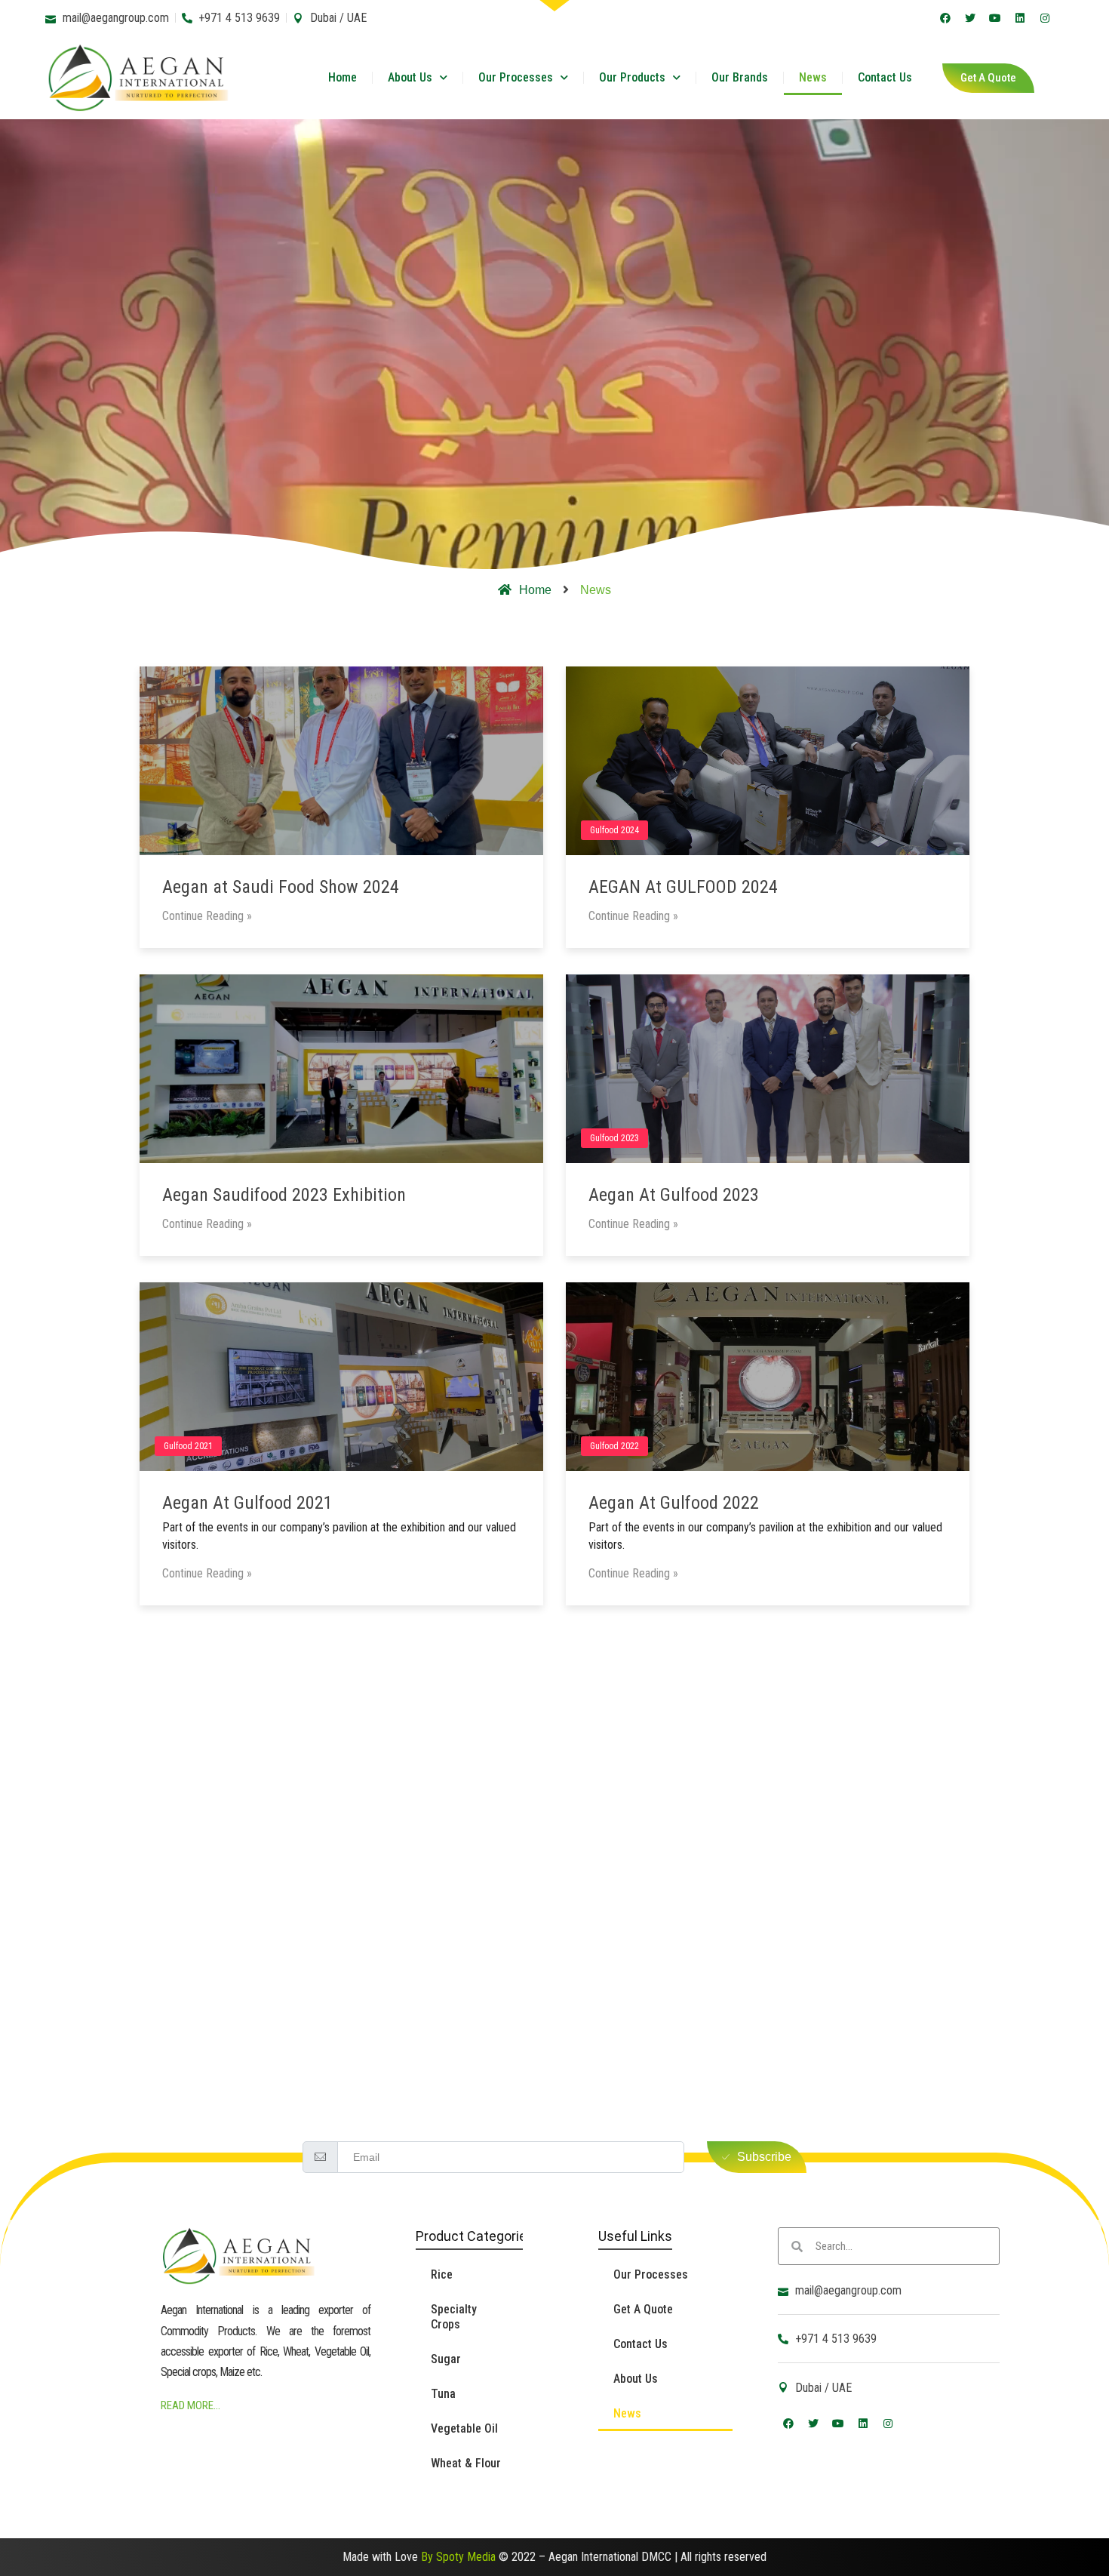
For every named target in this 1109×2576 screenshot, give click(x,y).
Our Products (632, 77)
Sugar (446, 2359)
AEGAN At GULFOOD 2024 (683, 887)
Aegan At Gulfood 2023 (674, 1195)
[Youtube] (995, 18)
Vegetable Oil (464, 2428)
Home (343, 77)
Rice (442, 2274)
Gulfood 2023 (614, 1138)
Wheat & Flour (466, 2463)
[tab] (554, 626)
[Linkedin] (1020, 18)
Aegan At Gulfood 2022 (674, 1503)
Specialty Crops (454, 2317)
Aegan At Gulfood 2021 (247, 1503)
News (813, 77)
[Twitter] (970, 18)
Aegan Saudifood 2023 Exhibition (284, 1195)
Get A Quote (643, 2309)
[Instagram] (1045, 18)
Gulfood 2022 (614, 1446)
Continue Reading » (207, 916)
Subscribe (764, 2157)
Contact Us (885, 77)
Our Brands (740, 77)
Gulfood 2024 (614, 830)
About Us (410, 77)
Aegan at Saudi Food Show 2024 (281, 887)
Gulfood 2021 (188, 1446)
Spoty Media (466, 2557)
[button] (988, 78)
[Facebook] (945, 18)
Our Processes (516, 77)
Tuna (443, 2394)
